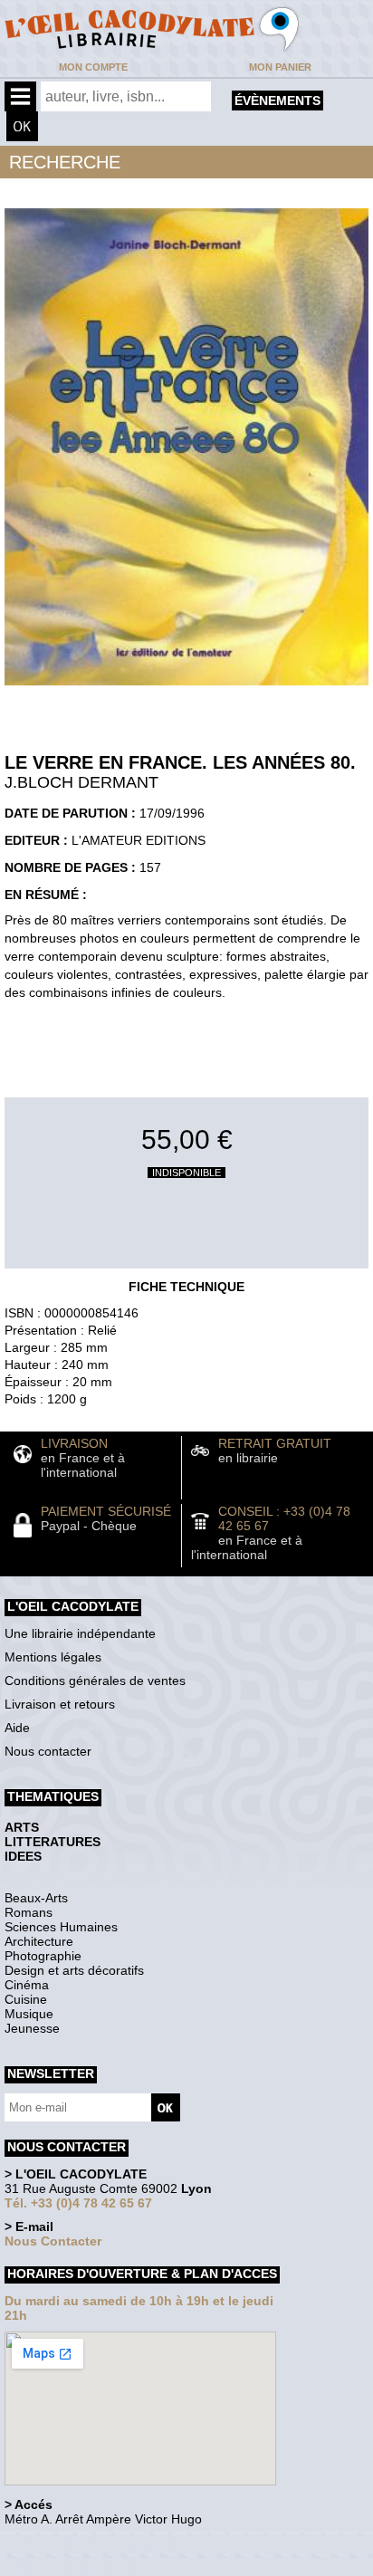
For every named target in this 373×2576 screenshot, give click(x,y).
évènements (277, 101)
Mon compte (93, 67)
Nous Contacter (53, 2241)
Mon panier (280, 67)
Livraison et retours (60, 1704)
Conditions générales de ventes (95, 1681)
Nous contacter (48, 1751)
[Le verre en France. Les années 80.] (186, 690)
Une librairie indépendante (80, 1633)
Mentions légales (53, 1657)
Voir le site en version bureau (100, 2544)
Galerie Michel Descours (86, 2566)
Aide (17, 1728)
